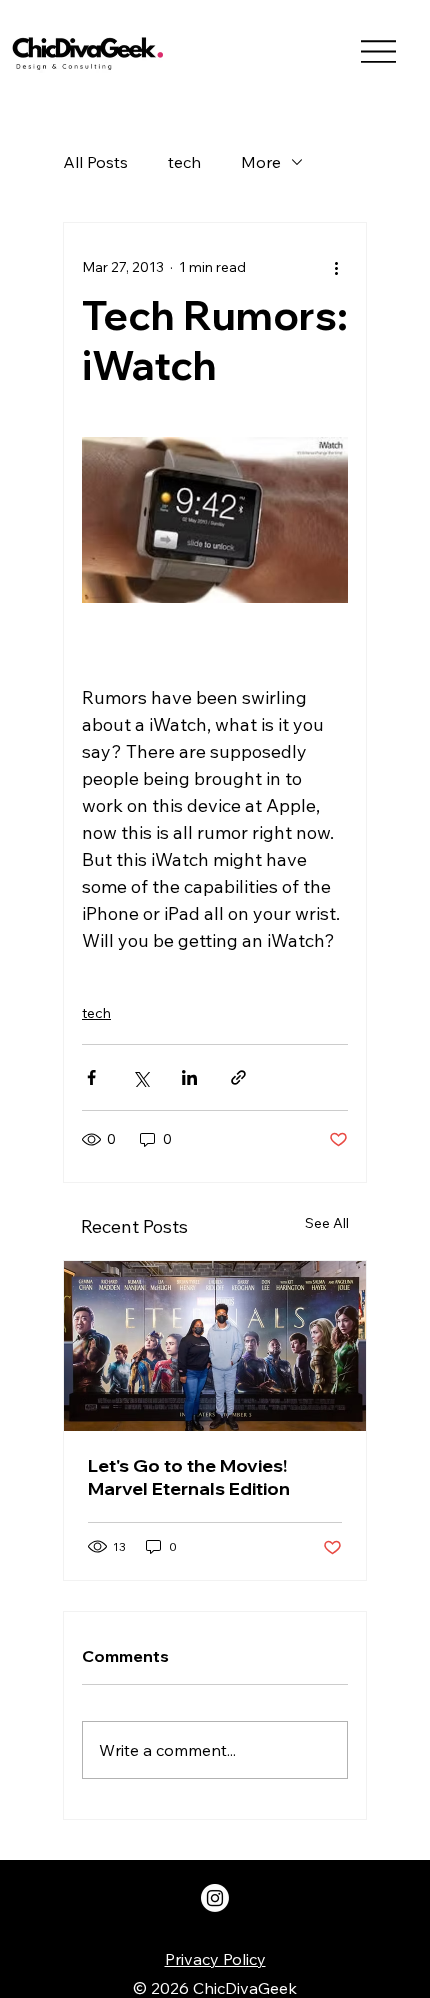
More (261, 162)
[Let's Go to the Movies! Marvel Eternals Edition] (215, 1346)
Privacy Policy (215, 1959)
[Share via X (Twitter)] (140, 1077)
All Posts (95, 162)
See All (327, 1223)
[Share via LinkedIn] (189, 1077)
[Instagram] (215, 1898)
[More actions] (336, 267)
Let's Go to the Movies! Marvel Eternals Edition (189, 1477)
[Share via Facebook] (91, 1077)
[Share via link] (238, 1077)
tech (184, 162)
